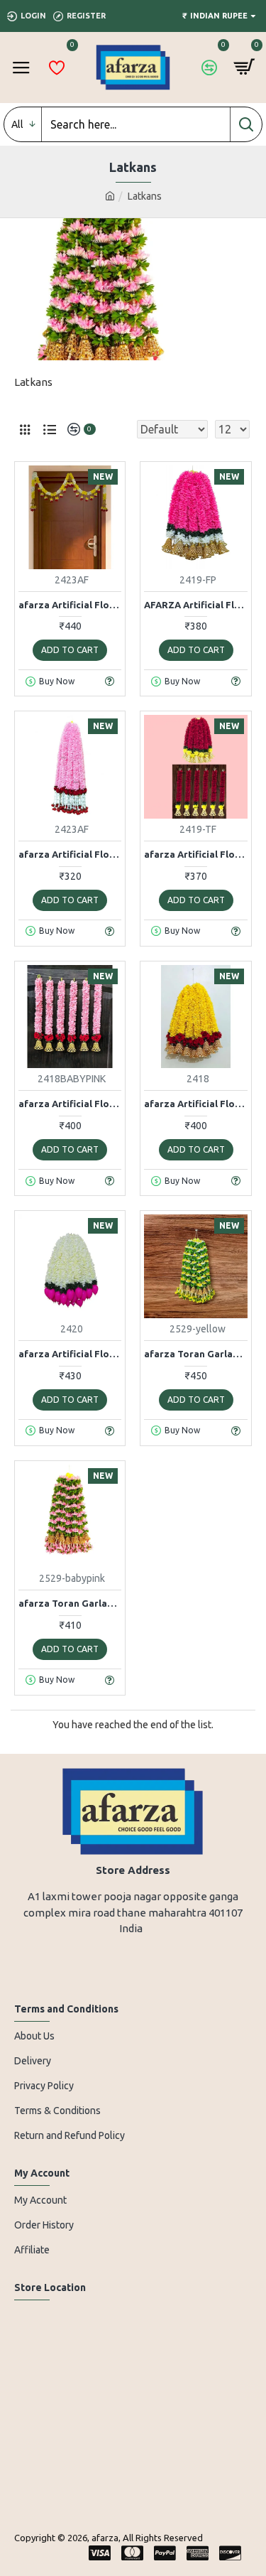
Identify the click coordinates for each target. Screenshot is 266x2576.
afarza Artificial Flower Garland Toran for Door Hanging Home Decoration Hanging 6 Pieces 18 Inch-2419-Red (195, 854)
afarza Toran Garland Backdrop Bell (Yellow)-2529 (195, 1354)
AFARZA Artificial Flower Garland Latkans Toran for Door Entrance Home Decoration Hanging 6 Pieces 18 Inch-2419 (195, 605)
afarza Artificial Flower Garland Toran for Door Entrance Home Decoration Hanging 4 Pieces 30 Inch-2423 (70, 605)
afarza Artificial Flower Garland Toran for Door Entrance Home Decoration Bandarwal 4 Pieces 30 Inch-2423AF (70, 854)
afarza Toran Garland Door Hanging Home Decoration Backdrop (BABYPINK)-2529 (70, 1603)
